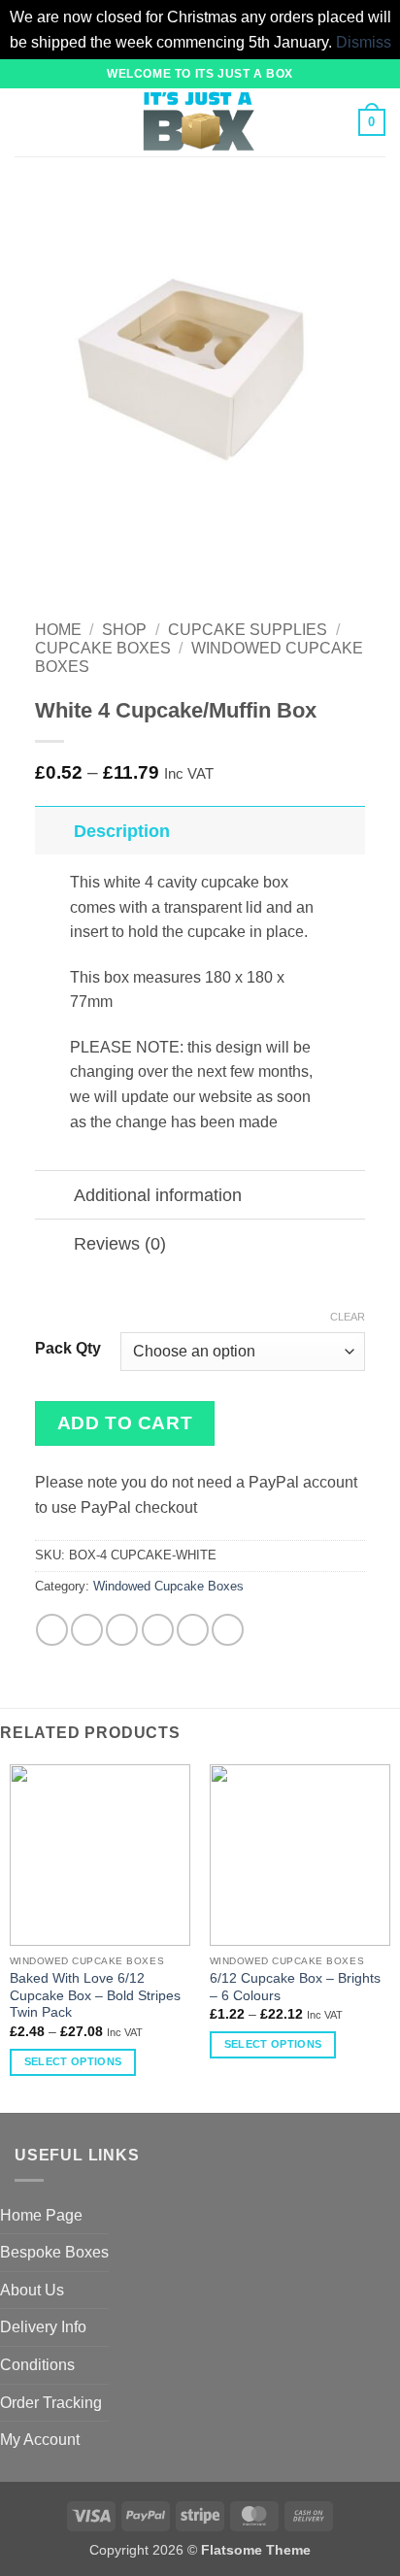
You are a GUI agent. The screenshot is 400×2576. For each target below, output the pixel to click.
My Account (40, 2440)
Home (58, 630)
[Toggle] (54, 831)
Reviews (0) (120, 1244)
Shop (124, 630)
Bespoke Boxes (54, 2252)
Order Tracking (51, 2403)
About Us (32, 2290)
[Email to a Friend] (158, 1630)
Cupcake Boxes (103, 648)
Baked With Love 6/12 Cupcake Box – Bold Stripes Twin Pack (95, 1995)
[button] (26, 123)
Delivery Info (43, 2327)
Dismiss (364, 42)
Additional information (158, 1195)
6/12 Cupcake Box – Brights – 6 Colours (295, 1987)
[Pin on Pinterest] (193, 1630)
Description (122, 831)
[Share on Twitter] (122, 1630)
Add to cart (125, 1423)
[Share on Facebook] (87, 1630)
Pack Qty (68, 1349)
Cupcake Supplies (248, 630)
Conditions (37, 2365)
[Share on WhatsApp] (52, 1630)
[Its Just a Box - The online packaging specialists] (198, 122)
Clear (348, 1317)
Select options (73, 2061)
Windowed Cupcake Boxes (168, 1586)
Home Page (41, 2215)
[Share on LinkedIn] (228, 1630)
